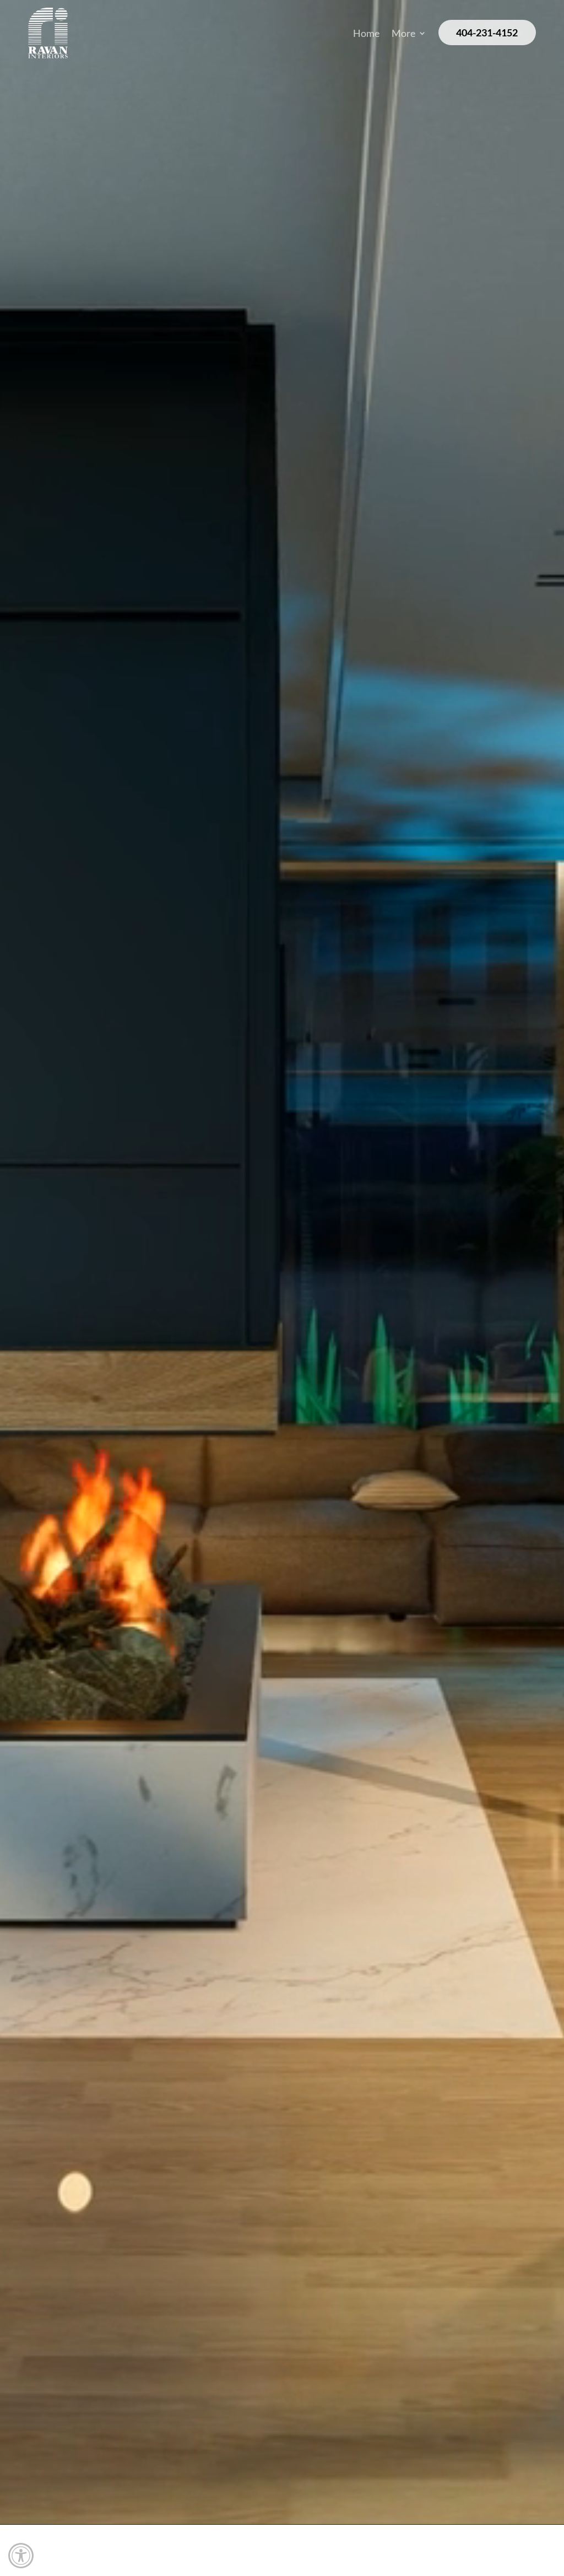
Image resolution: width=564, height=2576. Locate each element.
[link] (21, 2556)
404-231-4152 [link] (487, 33)
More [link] (403, 34)
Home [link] (366, 34)
